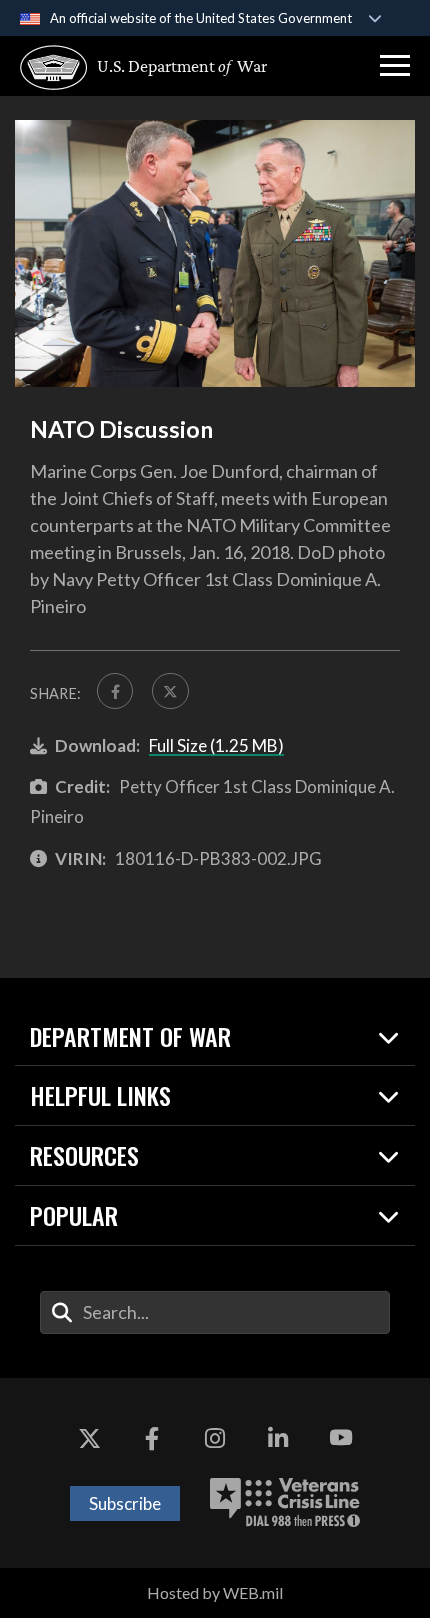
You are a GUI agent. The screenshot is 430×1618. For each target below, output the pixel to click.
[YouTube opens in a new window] (341, 1438)
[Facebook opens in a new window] (152, 1438)
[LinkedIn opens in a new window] (278, 1438)
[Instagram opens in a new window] (215, 1438)
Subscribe (125, 1503)
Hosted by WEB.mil (215, 1592)
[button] (395, 66)
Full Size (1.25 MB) (216, 745)
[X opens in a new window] (89, 1438)
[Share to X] (170, 691)
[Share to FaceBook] (115, 691)
